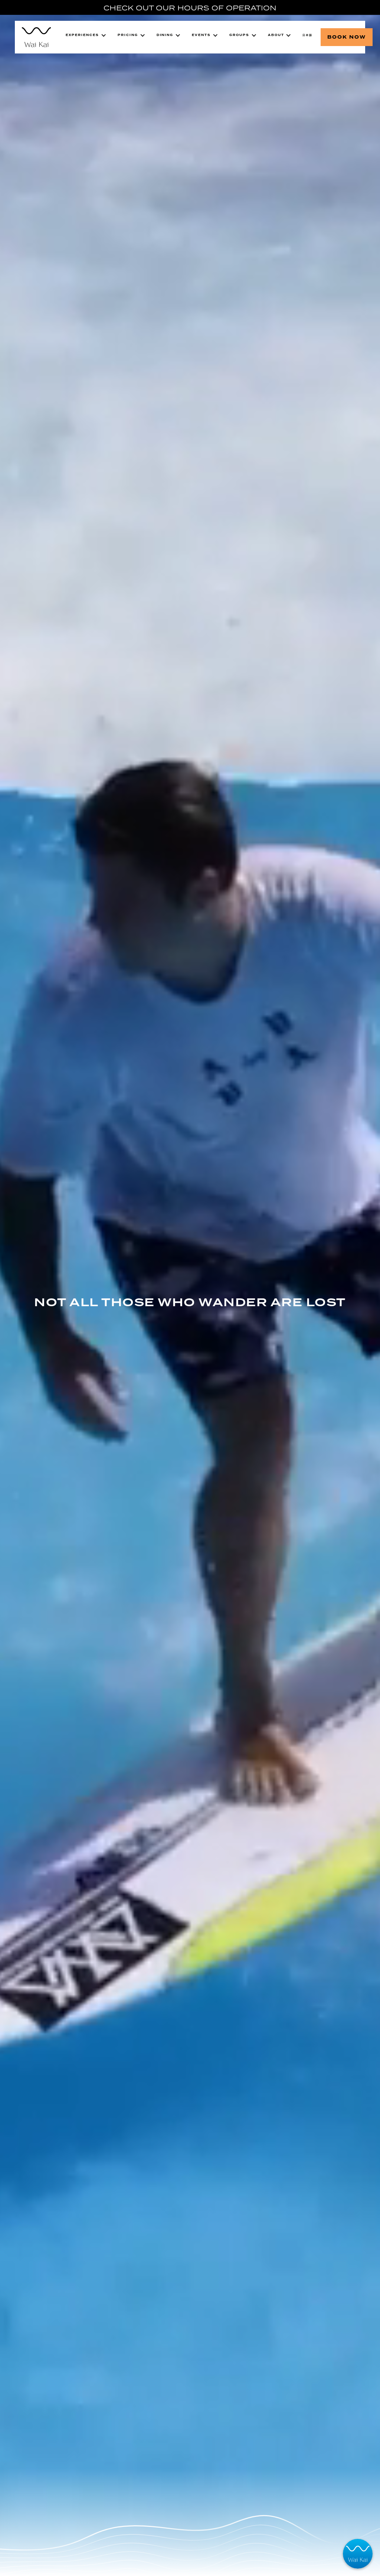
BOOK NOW (347, 37)
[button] (86, 35)
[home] (36, 37)
